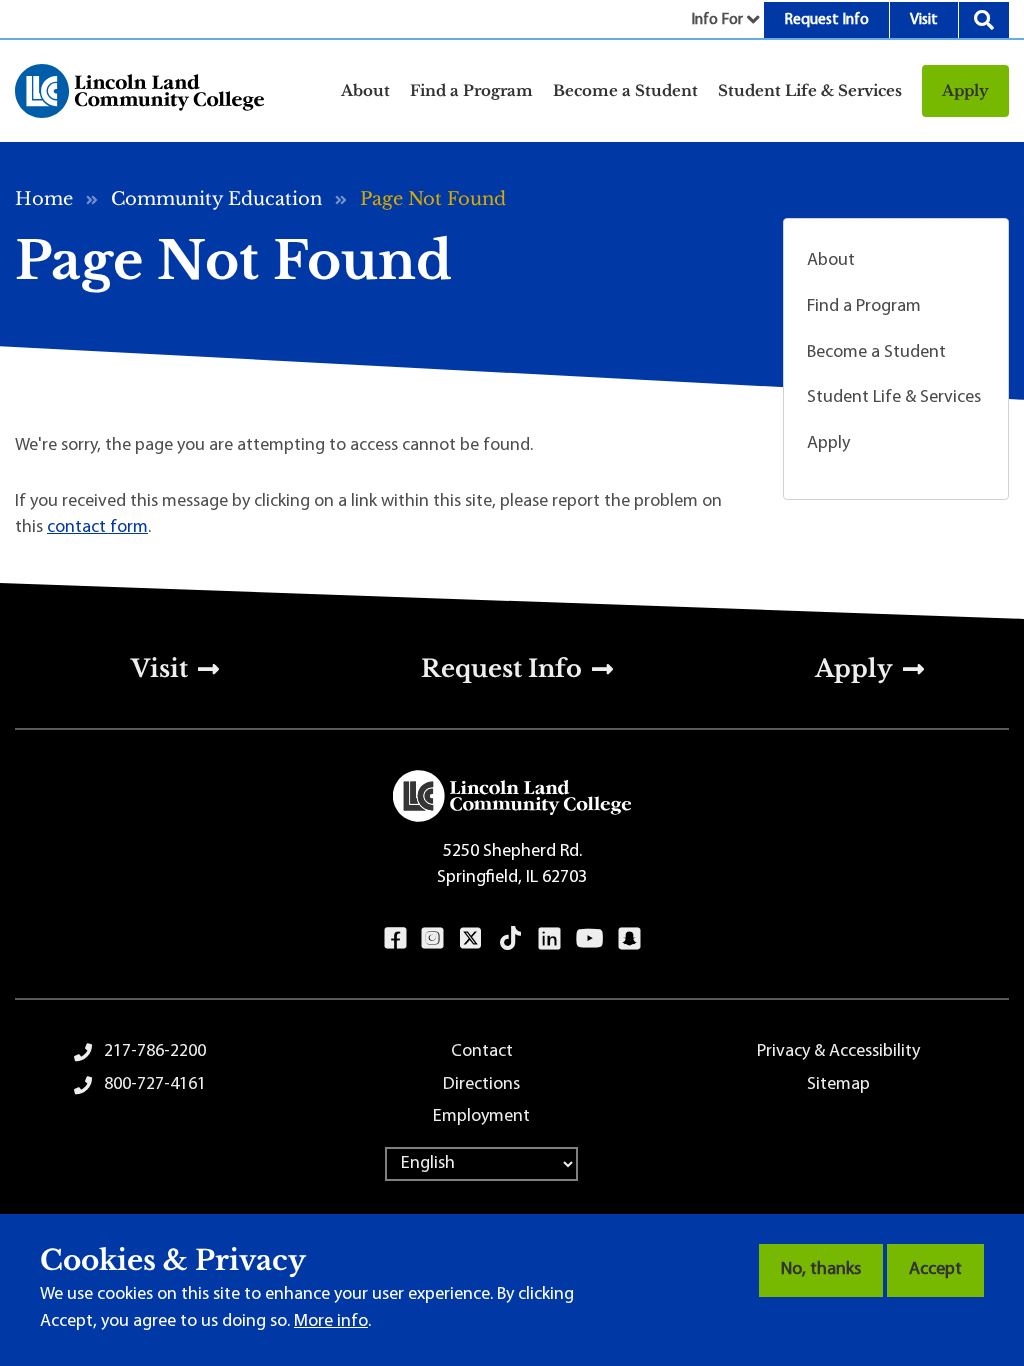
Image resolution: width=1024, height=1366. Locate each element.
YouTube (589, 938)
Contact (482, 1052)
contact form (97, 528)
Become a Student (876, 353)
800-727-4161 (155, 1085)
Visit (924, 20)
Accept (935, 1270)
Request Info (826, 20)
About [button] (365, 90)
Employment (481, 1117)
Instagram (432, 938)
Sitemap (838, 1085)
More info (331, 1322)
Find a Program (864, 307)
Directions (481, 1085)
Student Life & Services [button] (810, 90)
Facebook (395, 938)
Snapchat (629, 938)
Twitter (471, 938)
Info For (717, 20)
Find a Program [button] (471, 90)
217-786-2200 (155, 1052)
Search (984, 20)
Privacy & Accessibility (838, 1052)
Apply (965, 90)
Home (44, 199)
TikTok (511, 938)
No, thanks (821, 1270)
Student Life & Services (894, 398)
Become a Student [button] (625, 90)
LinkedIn (549, 938)
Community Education (216, 199)
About (831, 261)
